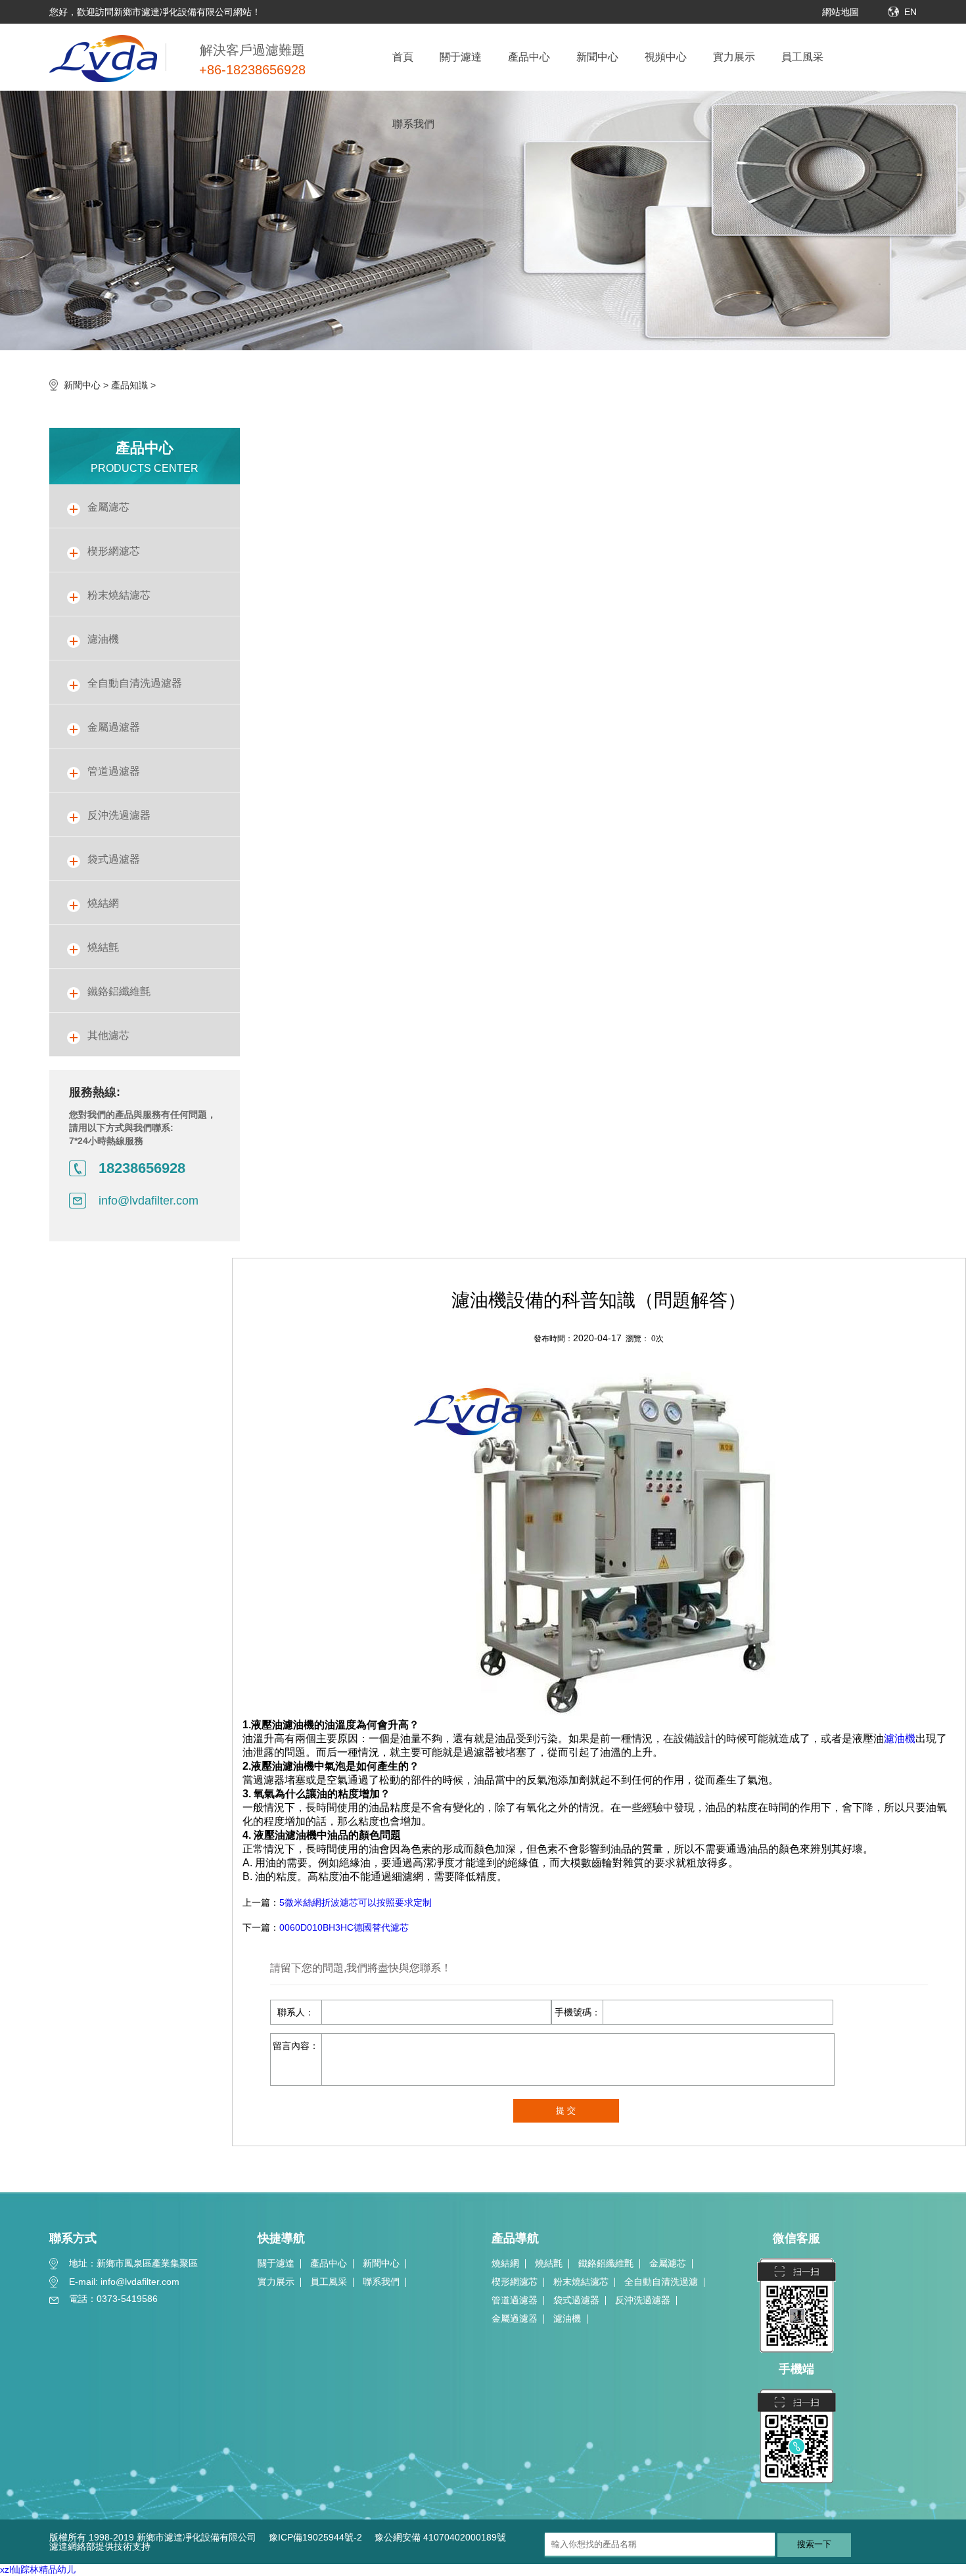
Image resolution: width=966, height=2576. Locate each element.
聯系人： (296, 2012)
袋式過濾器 (576, 2300)
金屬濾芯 (668, 2263)
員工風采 (802, 57)
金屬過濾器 (515, 2318)
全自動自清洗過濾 (661, 2282)
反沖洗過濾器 (643, 2300)
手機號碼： (578, 2012)
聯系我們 (413, 124)
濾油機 (900, 1738)
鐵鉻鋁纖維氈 (606, 2263)
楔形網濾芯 (515, 2282)
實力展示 (734, 57)
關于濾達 (461, 57)
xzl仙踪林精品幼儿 (38, 2569)
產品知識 (129, 385)
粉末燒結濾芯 (581, 2282)
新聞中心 (597, 57)
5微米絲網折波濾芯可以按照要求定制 (356, 1902)
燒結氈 (549, 2263)
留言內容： (296, 2046)
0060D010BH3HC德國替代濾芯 (344, 1927)
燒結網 (505, 2263)
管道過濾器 (515, 2300)
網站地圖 (840, 12)
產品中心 (529, 57)
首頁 (403, 57)
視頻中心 (666, 57)
